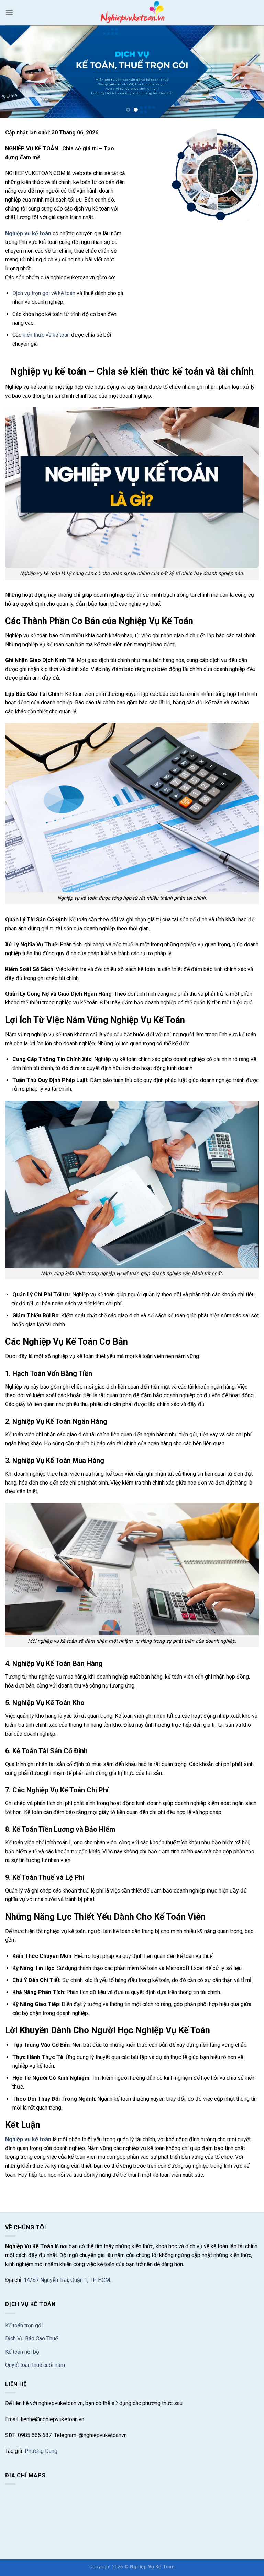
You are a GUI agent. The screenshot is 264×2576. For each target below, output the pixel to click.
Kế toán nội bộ (22, 2352)
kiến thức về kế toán (46, 335)
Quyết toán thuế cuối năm (35, 2365)
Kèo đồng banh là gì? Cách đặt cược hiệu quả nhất (65, 2191)
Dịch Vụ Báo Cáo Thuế (31, 2338)
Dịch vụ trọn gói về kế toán (44, 293)
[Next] (250, 72)
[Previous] (14, 72)
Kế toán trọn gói (24, 2325)
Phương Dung (41, 2451)
